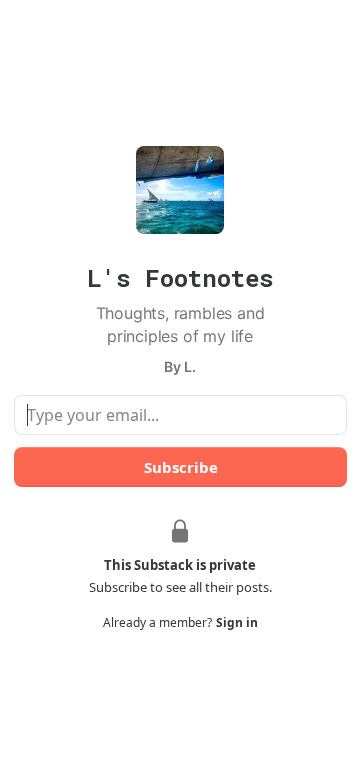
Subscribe (180, 467)
